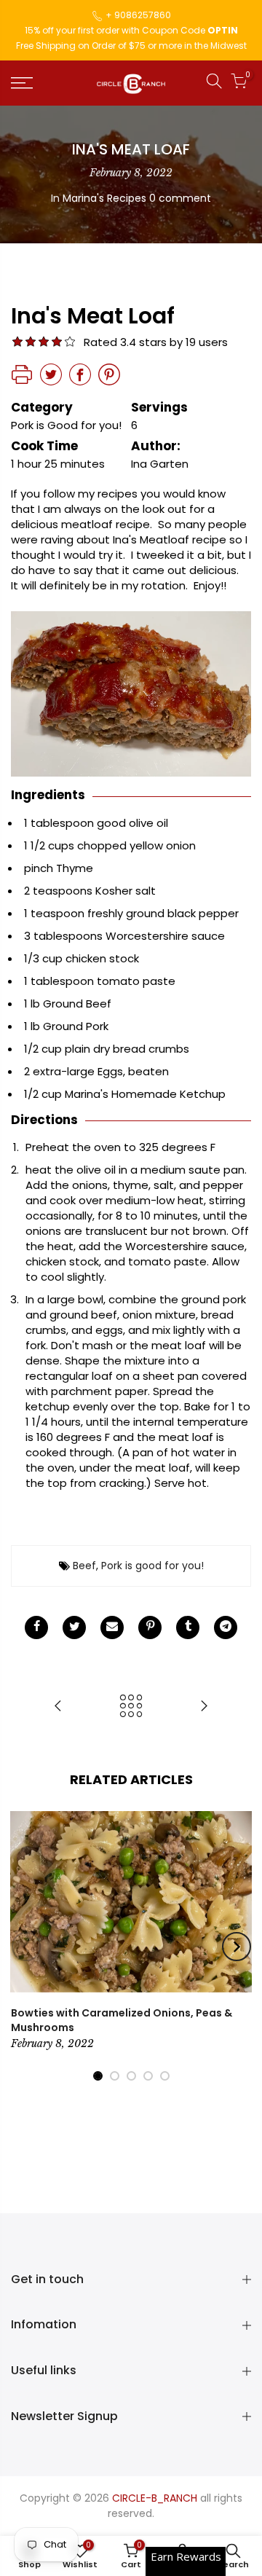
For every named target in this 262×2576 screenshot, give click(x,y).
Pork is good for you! (152, 1566)
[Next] (237, 1947)
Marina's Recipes (104, 198)
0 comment (180, 198)
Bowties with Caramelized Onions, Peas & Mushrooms (122, 2020)
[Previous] (26, 1947)
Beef (84, 1566)
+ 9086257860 (138, 15)
